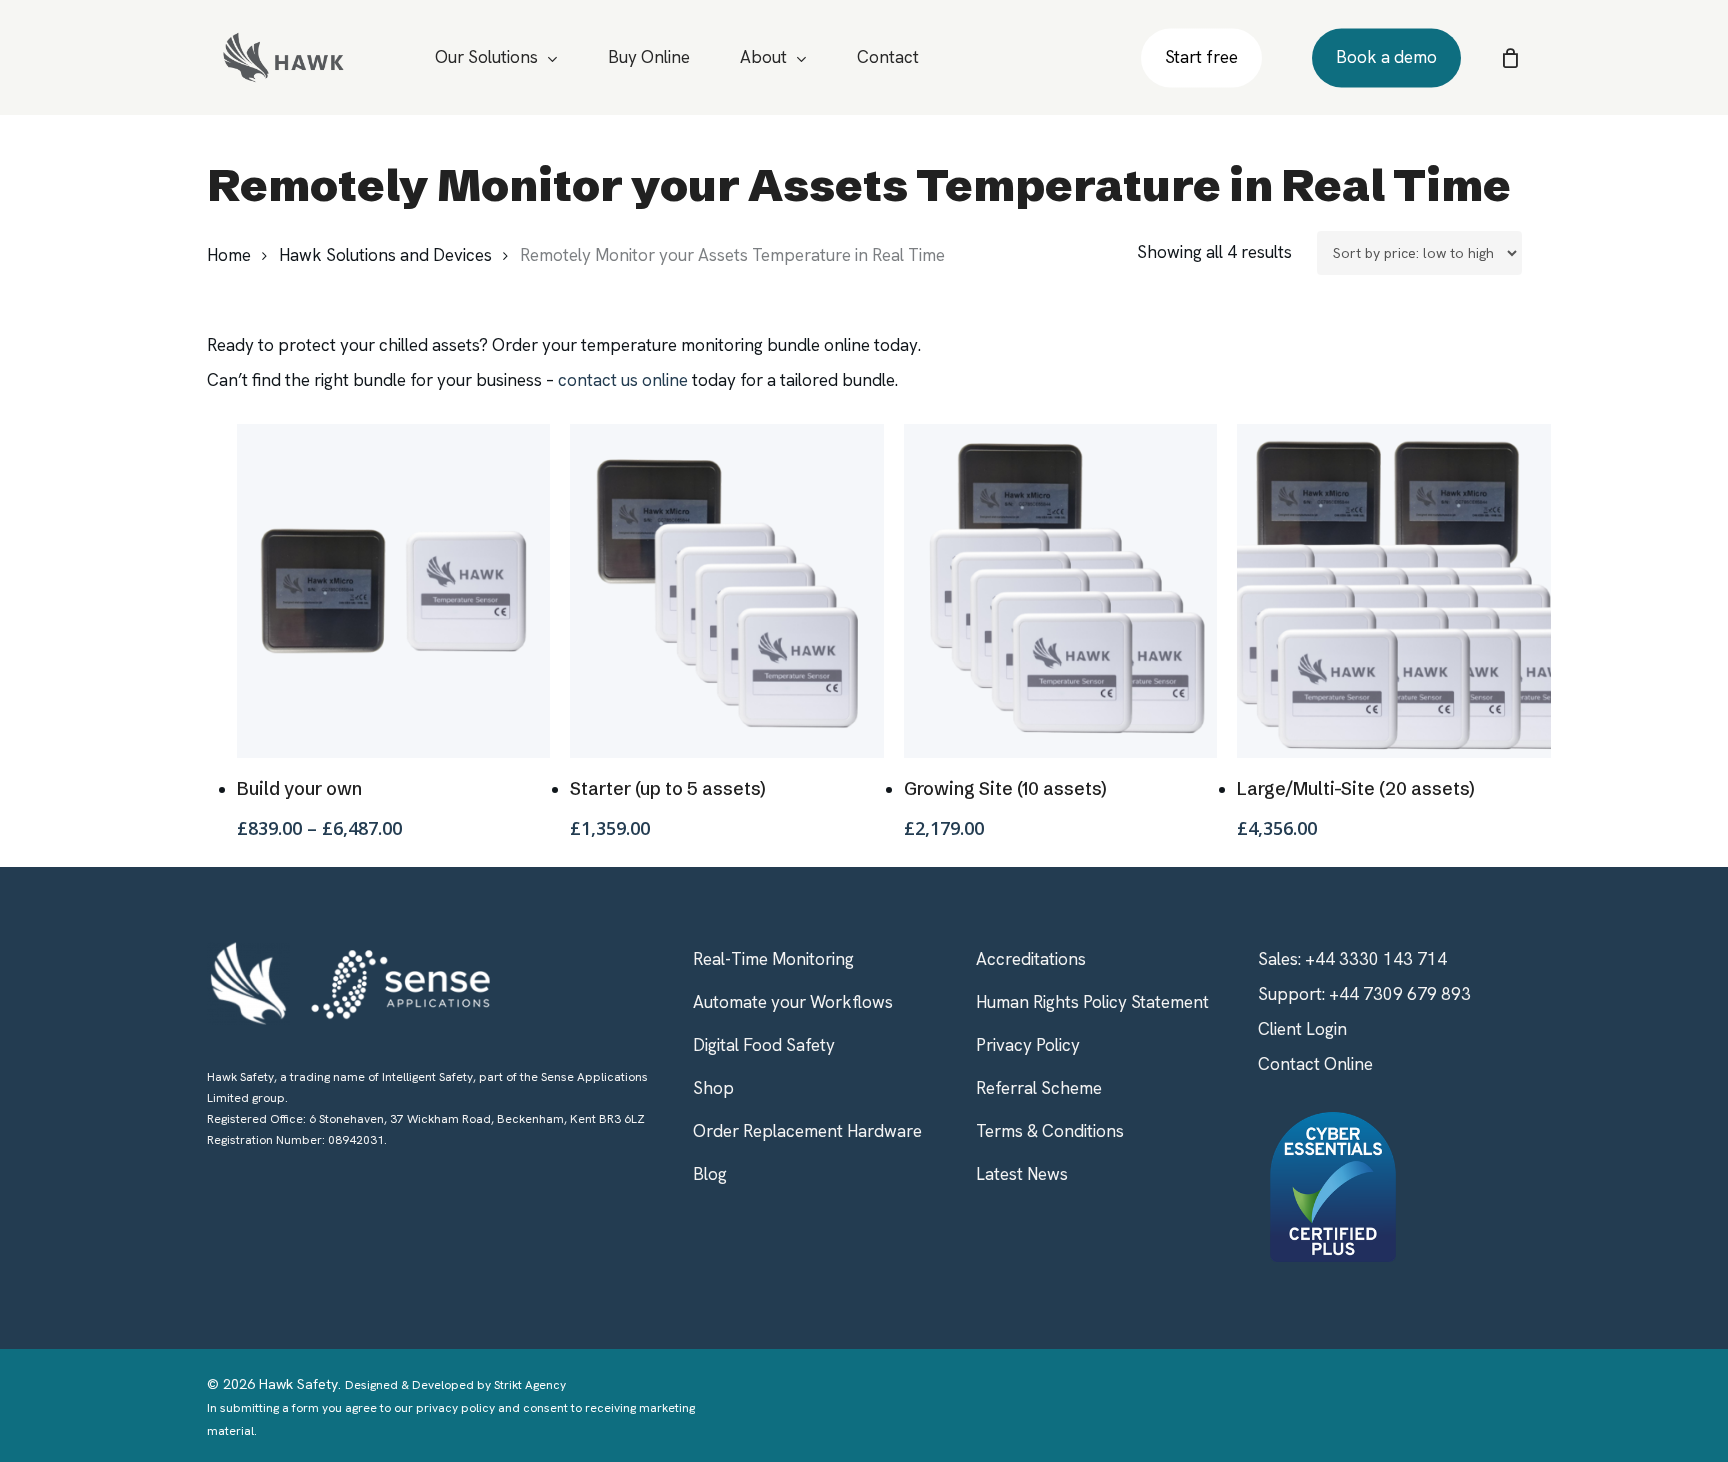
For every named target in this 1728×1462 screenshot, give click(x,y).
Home (229, 255)
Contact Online (1315, 1064)
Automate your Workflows (793, 1002)
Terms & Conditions (1050, 1131)
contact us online (623, 380)
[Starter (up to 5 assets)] (727, 591)
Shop (713, 1088)
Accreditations (1031, 959)
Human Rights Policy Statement (1092, 1002)
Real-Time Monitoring (773, 959)
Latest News (1022, 1174)
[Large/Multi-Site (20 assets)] (1394, 591)
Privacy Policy (1028, 1045)
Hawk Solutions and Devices (385, 255)
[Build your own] (394, 591)
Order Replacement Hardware (807, 1131)
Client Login (1302, 1029)
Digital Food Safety (764, 1045)
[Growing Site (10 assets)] (1061, 591)
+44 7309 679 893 (1400, 994)
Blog (710, 1174)
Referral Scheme (1039, 1088)
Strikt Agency (530, 1385)
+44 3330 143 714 (1376, 959)
